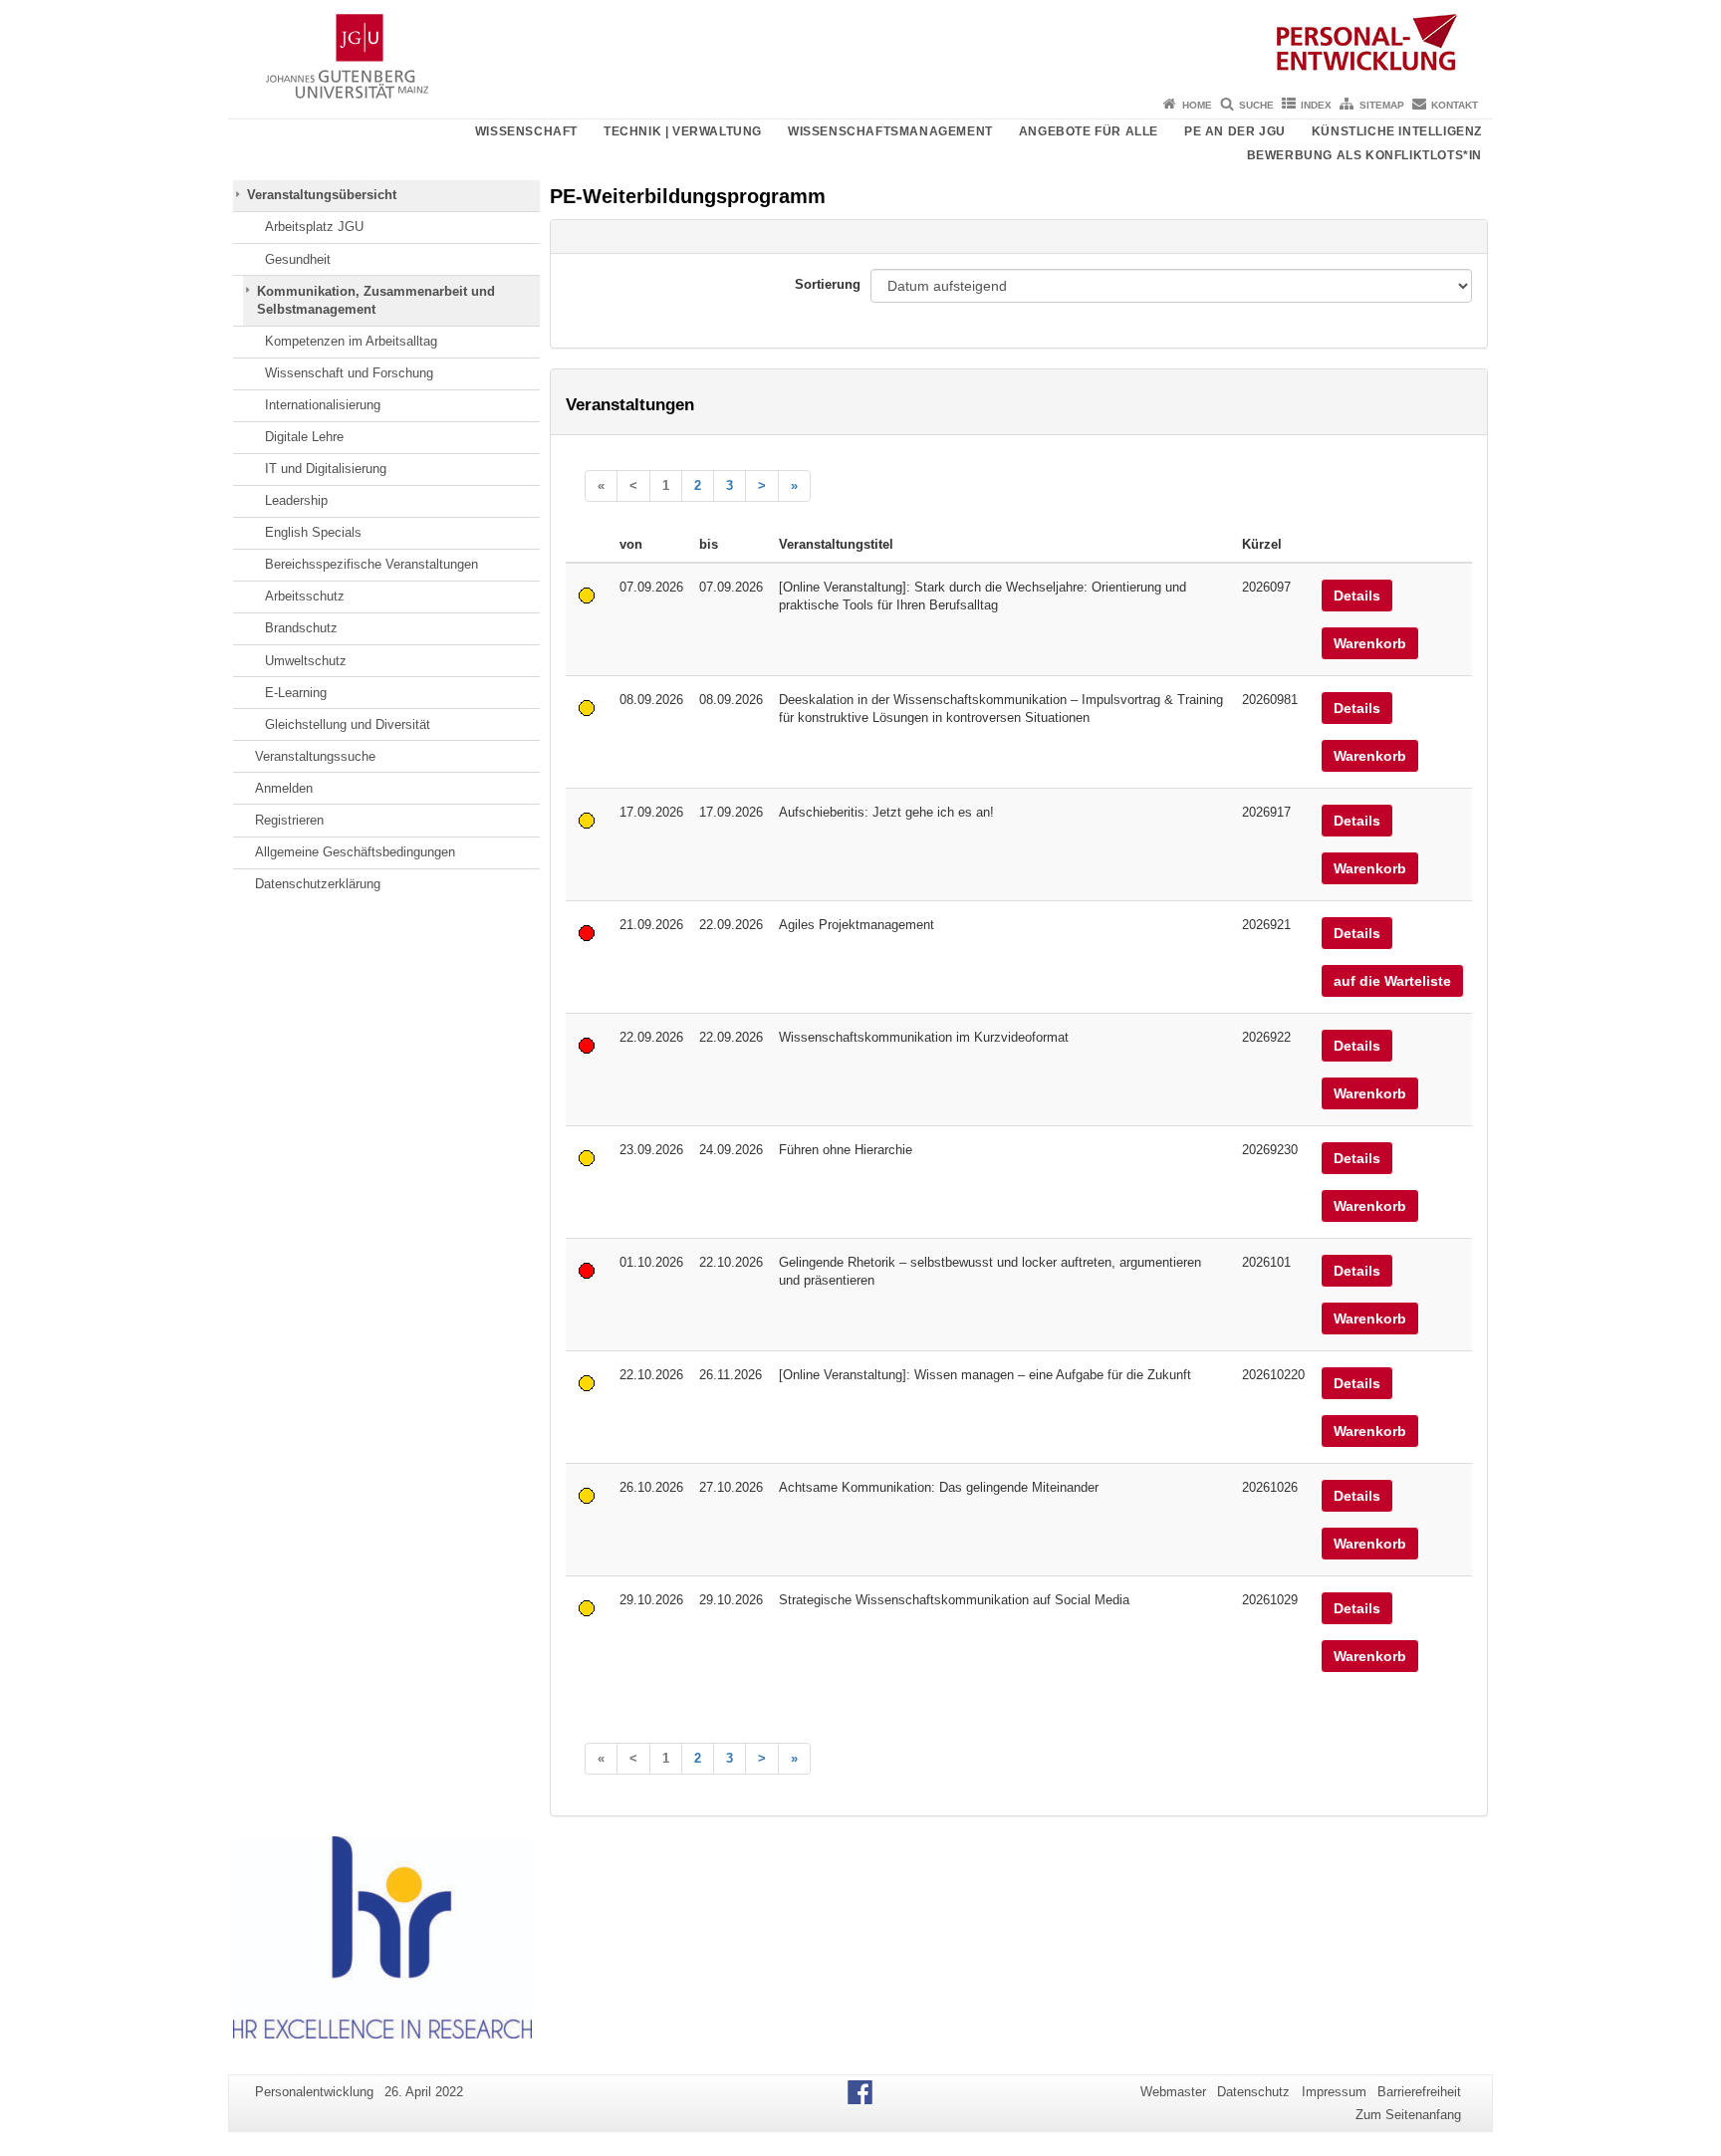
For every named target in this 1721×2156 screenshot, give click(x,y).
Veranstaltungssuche (315, 756)
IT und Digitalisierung (326, 469)
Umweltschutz (306, 661)
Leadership (296, 500)
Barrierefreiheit (1419, 2092)
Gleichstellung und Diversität (348, 724)
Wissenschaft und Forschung (349, 373)
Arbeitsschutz (305, 596)
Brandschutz (301, 628)
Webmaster (1173, 2092)
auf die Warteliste (1392, 981)
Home (1197, 105)
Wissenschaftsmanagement (890, 131)
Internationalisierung (323, 405)
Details (1357, 596)
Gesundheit (298, 259)
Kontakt (1455, 105)
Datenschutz (1253, 2092)
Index (1316, 105)
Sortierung (828, 284)
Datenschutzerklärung (318, 884)
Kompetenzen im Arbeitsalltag (351, 341)
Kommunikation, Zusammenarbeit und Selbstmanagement (376, 300)
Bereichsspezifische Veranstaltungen (371, 564)
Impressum (1334, 2092)
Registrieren (289, 820)
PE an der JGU (1235, 131)
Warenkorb (1370, 643)
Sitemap (1382, 105)
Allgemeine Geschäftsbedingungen (355, 852)
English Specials (313, 532)
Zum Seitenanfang (1408, 2115)
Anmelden (284, 788)
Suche (1256, 105)
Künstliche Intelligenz (1397, 131)
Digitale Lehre (304, 437)
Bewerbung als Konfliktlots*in (1364, 155)
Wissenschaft (526, 131)
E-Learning (296, 693)
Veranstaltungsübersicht (322, 195)
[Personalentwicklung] (860, 45)
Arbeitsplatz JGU (314, 227)
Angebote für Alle (1089, 131)
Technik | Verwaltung (683, 131)
